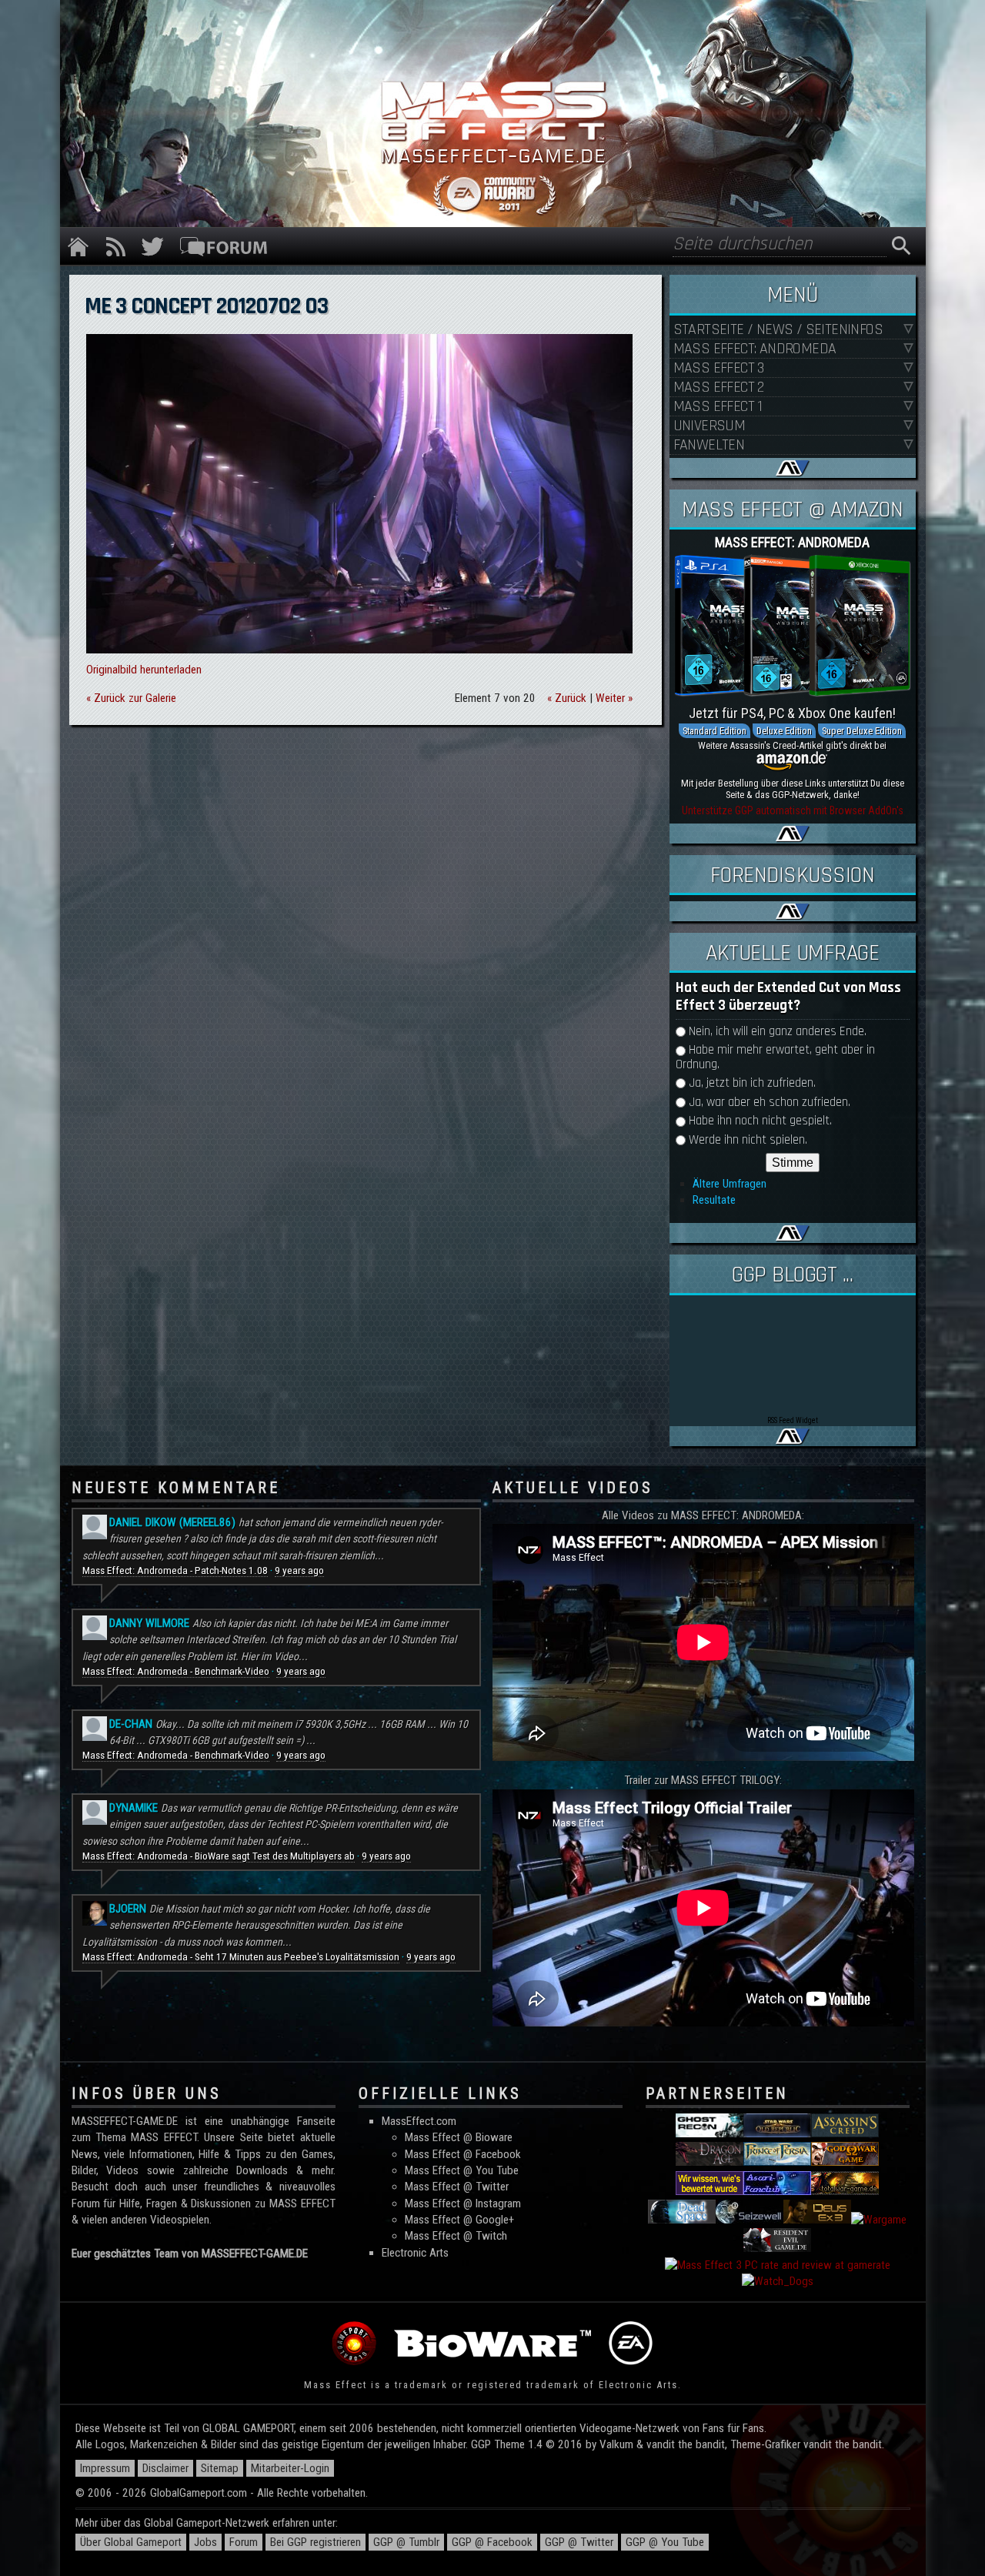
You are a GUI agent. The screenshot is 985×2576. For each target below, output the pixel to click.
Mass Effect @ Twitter (457, 2187)
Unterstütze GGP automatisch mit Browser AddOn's (793, 810)
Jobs (205, 2542)
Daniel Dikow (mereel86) (172, 1522)
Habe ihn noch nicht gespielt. (760, 1121)
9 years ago (299, 1570)
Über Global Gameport (131, 2542)
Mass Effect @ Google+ (459, 2220)
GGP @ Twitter (579, 2542)
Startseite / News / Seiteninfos (778, 330)
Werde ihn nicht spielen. (748, 1140)
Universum (710, 426)
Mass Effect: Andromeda (755, 349)
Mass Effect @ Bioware (459, 2137)
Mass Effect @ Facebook (463, 2154)
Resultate (714, 1200)
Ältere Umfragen (730, 1184)
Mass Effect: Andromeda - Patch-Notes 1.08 (175, 1570)
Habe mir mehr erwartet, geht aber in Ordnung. (775, 1057)
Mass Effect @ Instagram (463, 2203)
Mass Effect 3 (719, 368)
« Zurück (567, 698)
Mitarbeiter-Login (290, 2468)
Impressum (105, 2468)
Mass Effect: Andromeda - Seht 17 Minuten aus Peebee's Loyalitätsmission (241, 1957)
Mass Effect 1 (718, 407)
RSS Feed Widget (793, 1420)
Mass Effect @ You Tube (462, 2170)
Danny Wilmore (149, 1623)
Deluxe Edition (784, 731)
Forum (244, 2542)
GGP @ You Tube (665, 2542)
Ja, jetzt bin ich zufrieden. (752, 1083)
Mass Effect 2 (719, 388)
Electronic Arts (415, 2253)
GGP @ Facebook (492, 2542)
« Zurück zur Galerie (131, 698)
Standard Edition (715, 731)
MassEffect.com (419, 2121)
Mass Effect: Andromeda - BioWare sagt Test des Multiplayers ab (219, 1856)
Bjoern (128, 1909)
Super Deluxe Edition (862, 731)
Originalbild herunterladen (144, 670)
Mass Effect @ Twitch (456, 2236)
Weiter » (614, 698)
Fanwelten (709, 445)
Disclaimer (165, 2468)
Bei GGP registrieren (316, 2542)
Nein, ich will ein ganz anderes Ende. (778, 1032)
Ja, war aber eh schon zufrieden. (770, 1103)
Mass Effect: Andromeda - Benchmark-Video (176, 1671)
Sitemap (220, 2468)
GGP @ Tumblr (406, 2542)
